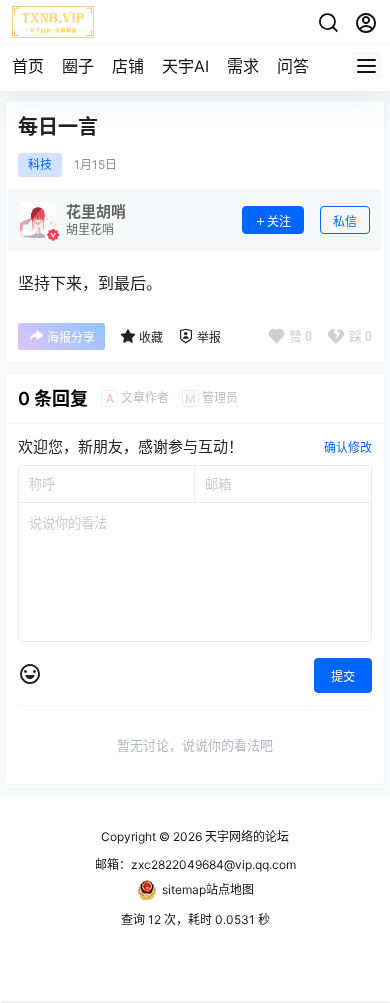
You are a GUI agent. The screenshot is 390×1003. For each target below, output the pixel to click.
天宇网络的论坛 (245, 836)
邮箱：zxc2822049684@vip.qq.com (195, 864)
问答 (293, 66)
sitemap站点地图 (208, 889)
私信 (345, 221)
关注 (279, 221)
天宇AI (185, 66)
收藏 (151, 337)
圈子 (78, 66)
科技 (40, 165)
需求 (243, 66)
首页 (28, 66)
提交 (343, 676)
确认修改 (348, 447)
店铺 (128, 66)
